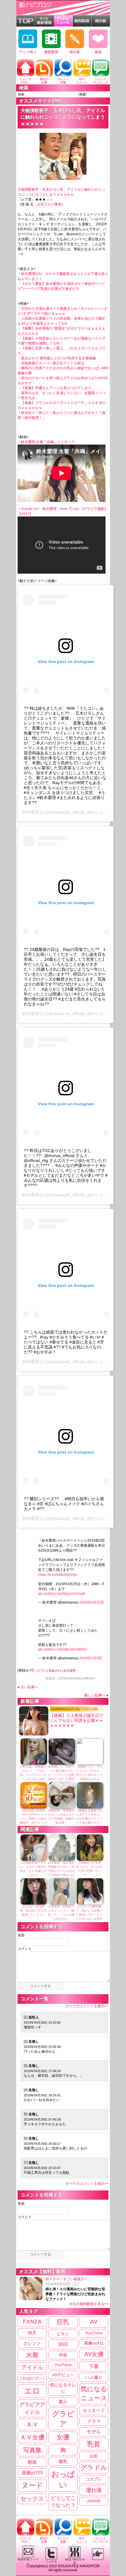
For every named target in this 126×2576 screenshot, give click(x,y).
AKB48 (94, 2501)
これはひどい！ (32, 2378)
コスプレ (94, 2479)
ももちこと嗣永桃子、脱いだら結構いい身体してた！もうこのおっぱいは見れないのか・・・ (89, 1915)
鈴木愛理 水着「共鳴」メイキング (48, 442)
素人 (63, 2402)
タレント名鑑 (63, 81)
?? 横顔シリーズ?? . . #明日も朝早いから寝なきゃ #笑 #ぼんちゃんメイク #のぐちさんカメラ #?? (64, 1504)
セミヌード (94, 2410)
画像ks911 (94, 2343)
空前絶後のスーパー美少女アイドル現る (53, 363)
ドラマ (94, 2421)
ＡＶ (32, 2424)
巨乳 (63, 2322)
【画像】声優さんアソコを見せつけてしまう (56, 388)
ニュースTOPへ (25, 81)
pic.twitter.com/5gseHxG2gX (62, 1594)
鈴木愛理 (31, 812)
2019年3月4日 (91, 1658)
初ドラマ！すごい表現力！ (77, 2292)
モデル (94, 2432)
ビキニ (63, 2334)
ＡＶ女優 (32, 2437)
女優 (63, 2437)
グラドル (94, 2468)
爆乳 (63, 2461)
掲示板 (75, 52)
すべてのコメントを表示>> (87, 2006)
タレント (32, 2343)
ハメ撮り (94, 2377)
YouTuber (63, 2365)
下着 (94, 2366)
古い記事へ (29, 1687)
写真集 (32, 2450)
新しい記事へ (95, 1695)
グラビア (63, 2419)
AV (94, 2322)
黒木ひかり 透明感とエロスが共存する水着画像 (58, 358)
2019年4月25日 (92, 1602)
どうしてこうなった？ (63, 2502)
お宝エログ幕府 (49, 204)
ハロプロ (40, 1671)
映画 (63, 2355)
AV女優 (94, 2354)
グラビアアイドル (32, 2408)
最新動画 (51, 52)
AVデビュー (63, 2375)
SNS (63, 2344)
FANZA (32, 2322)
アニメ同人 (28, 52)
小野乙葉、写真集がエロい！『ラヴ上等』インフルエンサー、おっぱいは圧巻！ (33, 1775)
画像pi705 (32, 2473)
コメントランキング (101, 81)
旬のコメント (82, 81)
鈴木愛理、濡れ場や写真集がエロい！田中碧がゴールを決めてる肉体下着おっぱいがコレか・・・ (61, 1871)
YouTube (94, 2333)
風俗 (98, 52)
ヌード (32, 2485)
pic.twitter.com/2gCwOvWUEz (63, 1649)
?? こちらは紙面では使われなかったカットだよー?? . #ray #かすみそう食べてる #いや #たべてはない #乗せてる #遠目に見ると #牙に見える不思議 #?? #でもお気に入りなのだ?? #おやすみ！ (66, 1342)
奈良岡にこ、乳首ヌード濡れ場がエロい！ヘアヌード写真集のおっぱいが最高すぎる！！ (61, 1775)
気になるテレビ (63, 2388)
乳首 (94, 2444)
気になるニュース (94, 2394)
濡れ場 (94, 2490)
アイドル (32, 2367)
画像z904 (55, 1671)
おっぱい (63, 2480)
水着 (32, 2355)
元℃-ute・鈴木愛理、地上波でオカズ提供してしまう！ (33, 1911)
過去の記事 (44, 81)
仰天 (32, 2333)
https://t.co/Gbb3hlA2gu (58, 1575)
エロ (32, 2391)
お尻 (94, 2456)
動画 (32, 2462)
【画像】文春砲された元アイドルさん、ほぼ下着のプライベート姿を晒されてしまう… (89, 1819)
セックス (32, 2499)
